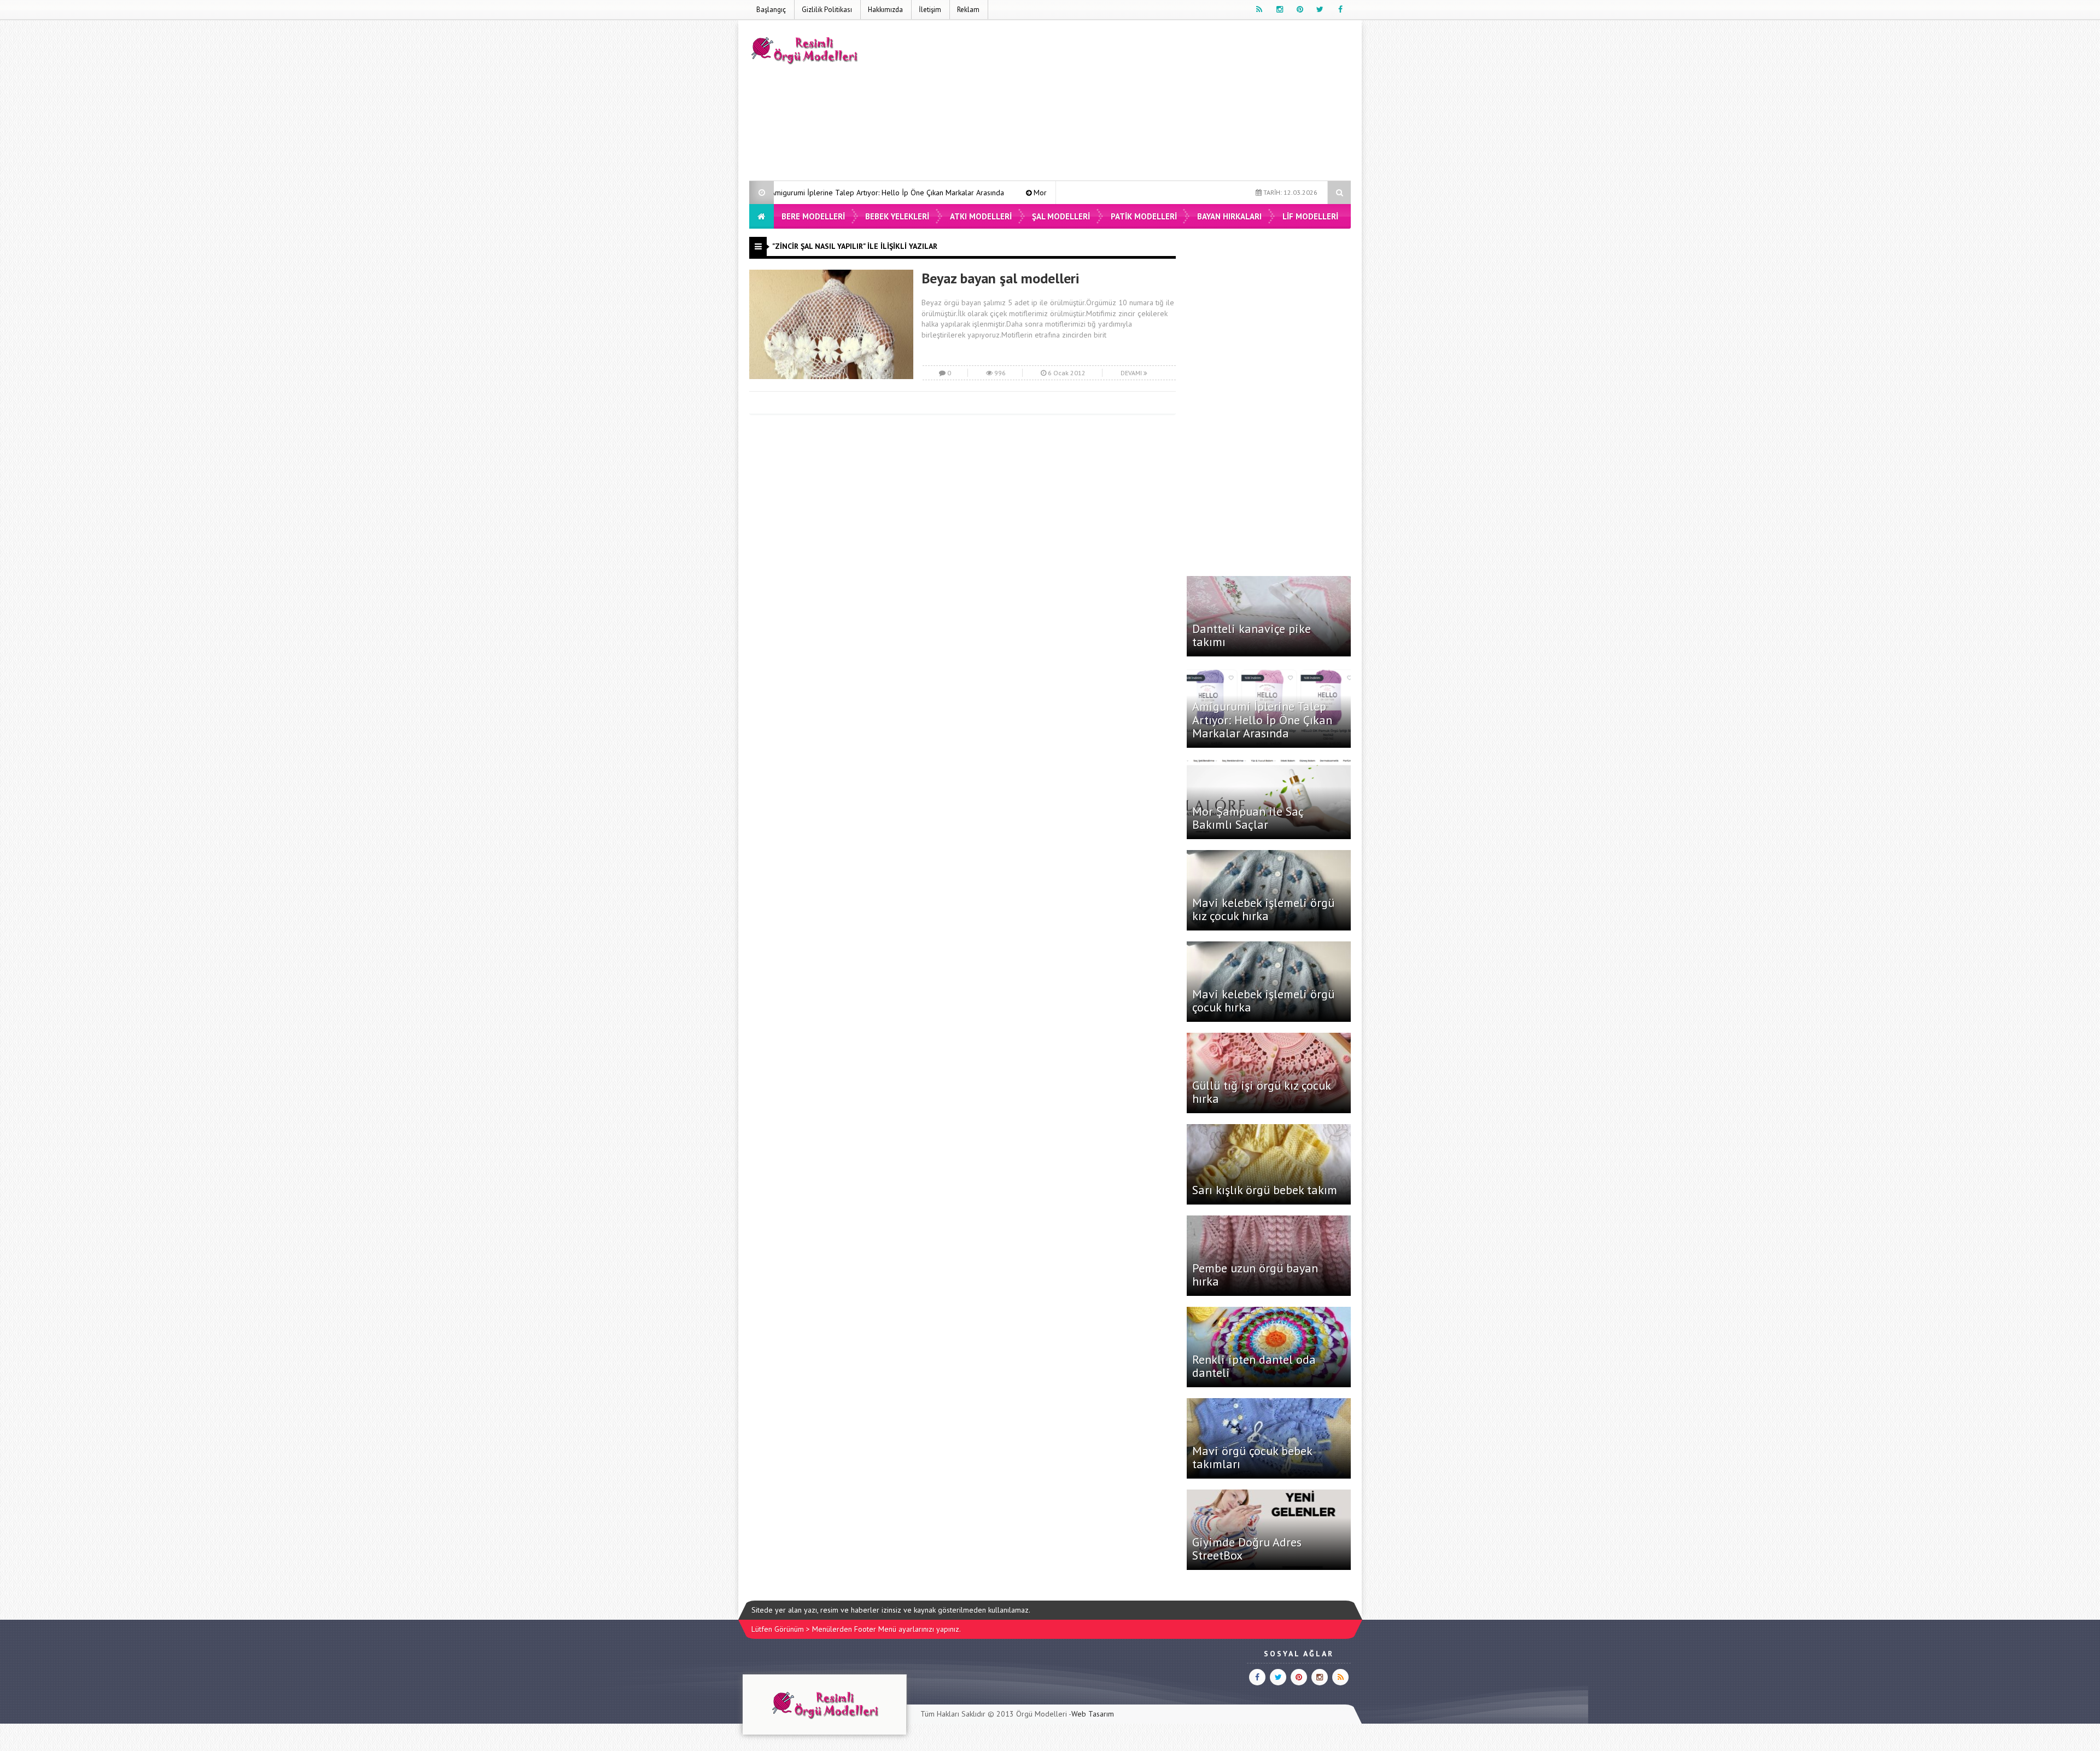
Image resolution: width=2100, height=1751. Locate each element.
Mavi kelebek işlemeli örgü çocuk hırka (1263, 1000)
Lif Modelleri (1310, 216)
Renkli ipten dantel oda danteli (1254, 1366)
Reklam (968, 10)
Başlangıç (771, 10)
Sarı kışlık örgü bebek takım (1265, 1190)
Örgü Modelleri (1042, 1714)
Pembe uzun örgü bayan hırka (1255, 1275)
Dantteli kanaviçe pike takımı (1252, 635)
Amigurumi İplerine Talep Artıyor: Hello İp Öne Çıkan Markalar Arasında (1262, 719)
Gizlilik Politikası (827, 10)
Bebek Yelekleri (897, 216)
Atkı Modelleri (981, 216)
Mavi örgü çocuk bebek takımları (1252, 1457)
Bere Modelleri (813, 216)
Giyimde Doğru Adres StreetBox (1247, 1549)
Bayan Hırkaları (1229, 216)
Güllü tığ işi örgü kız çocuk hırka (1261, 1092)
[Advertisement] (1152, 102)
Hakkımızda (885, 10)
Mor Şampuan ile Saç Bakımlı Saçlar (937, 193)
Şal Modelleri (1061, 216)
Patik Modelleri (1144, 216)
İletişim (930, 10)
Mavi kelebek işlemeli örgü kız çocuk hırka (1263, 909)
